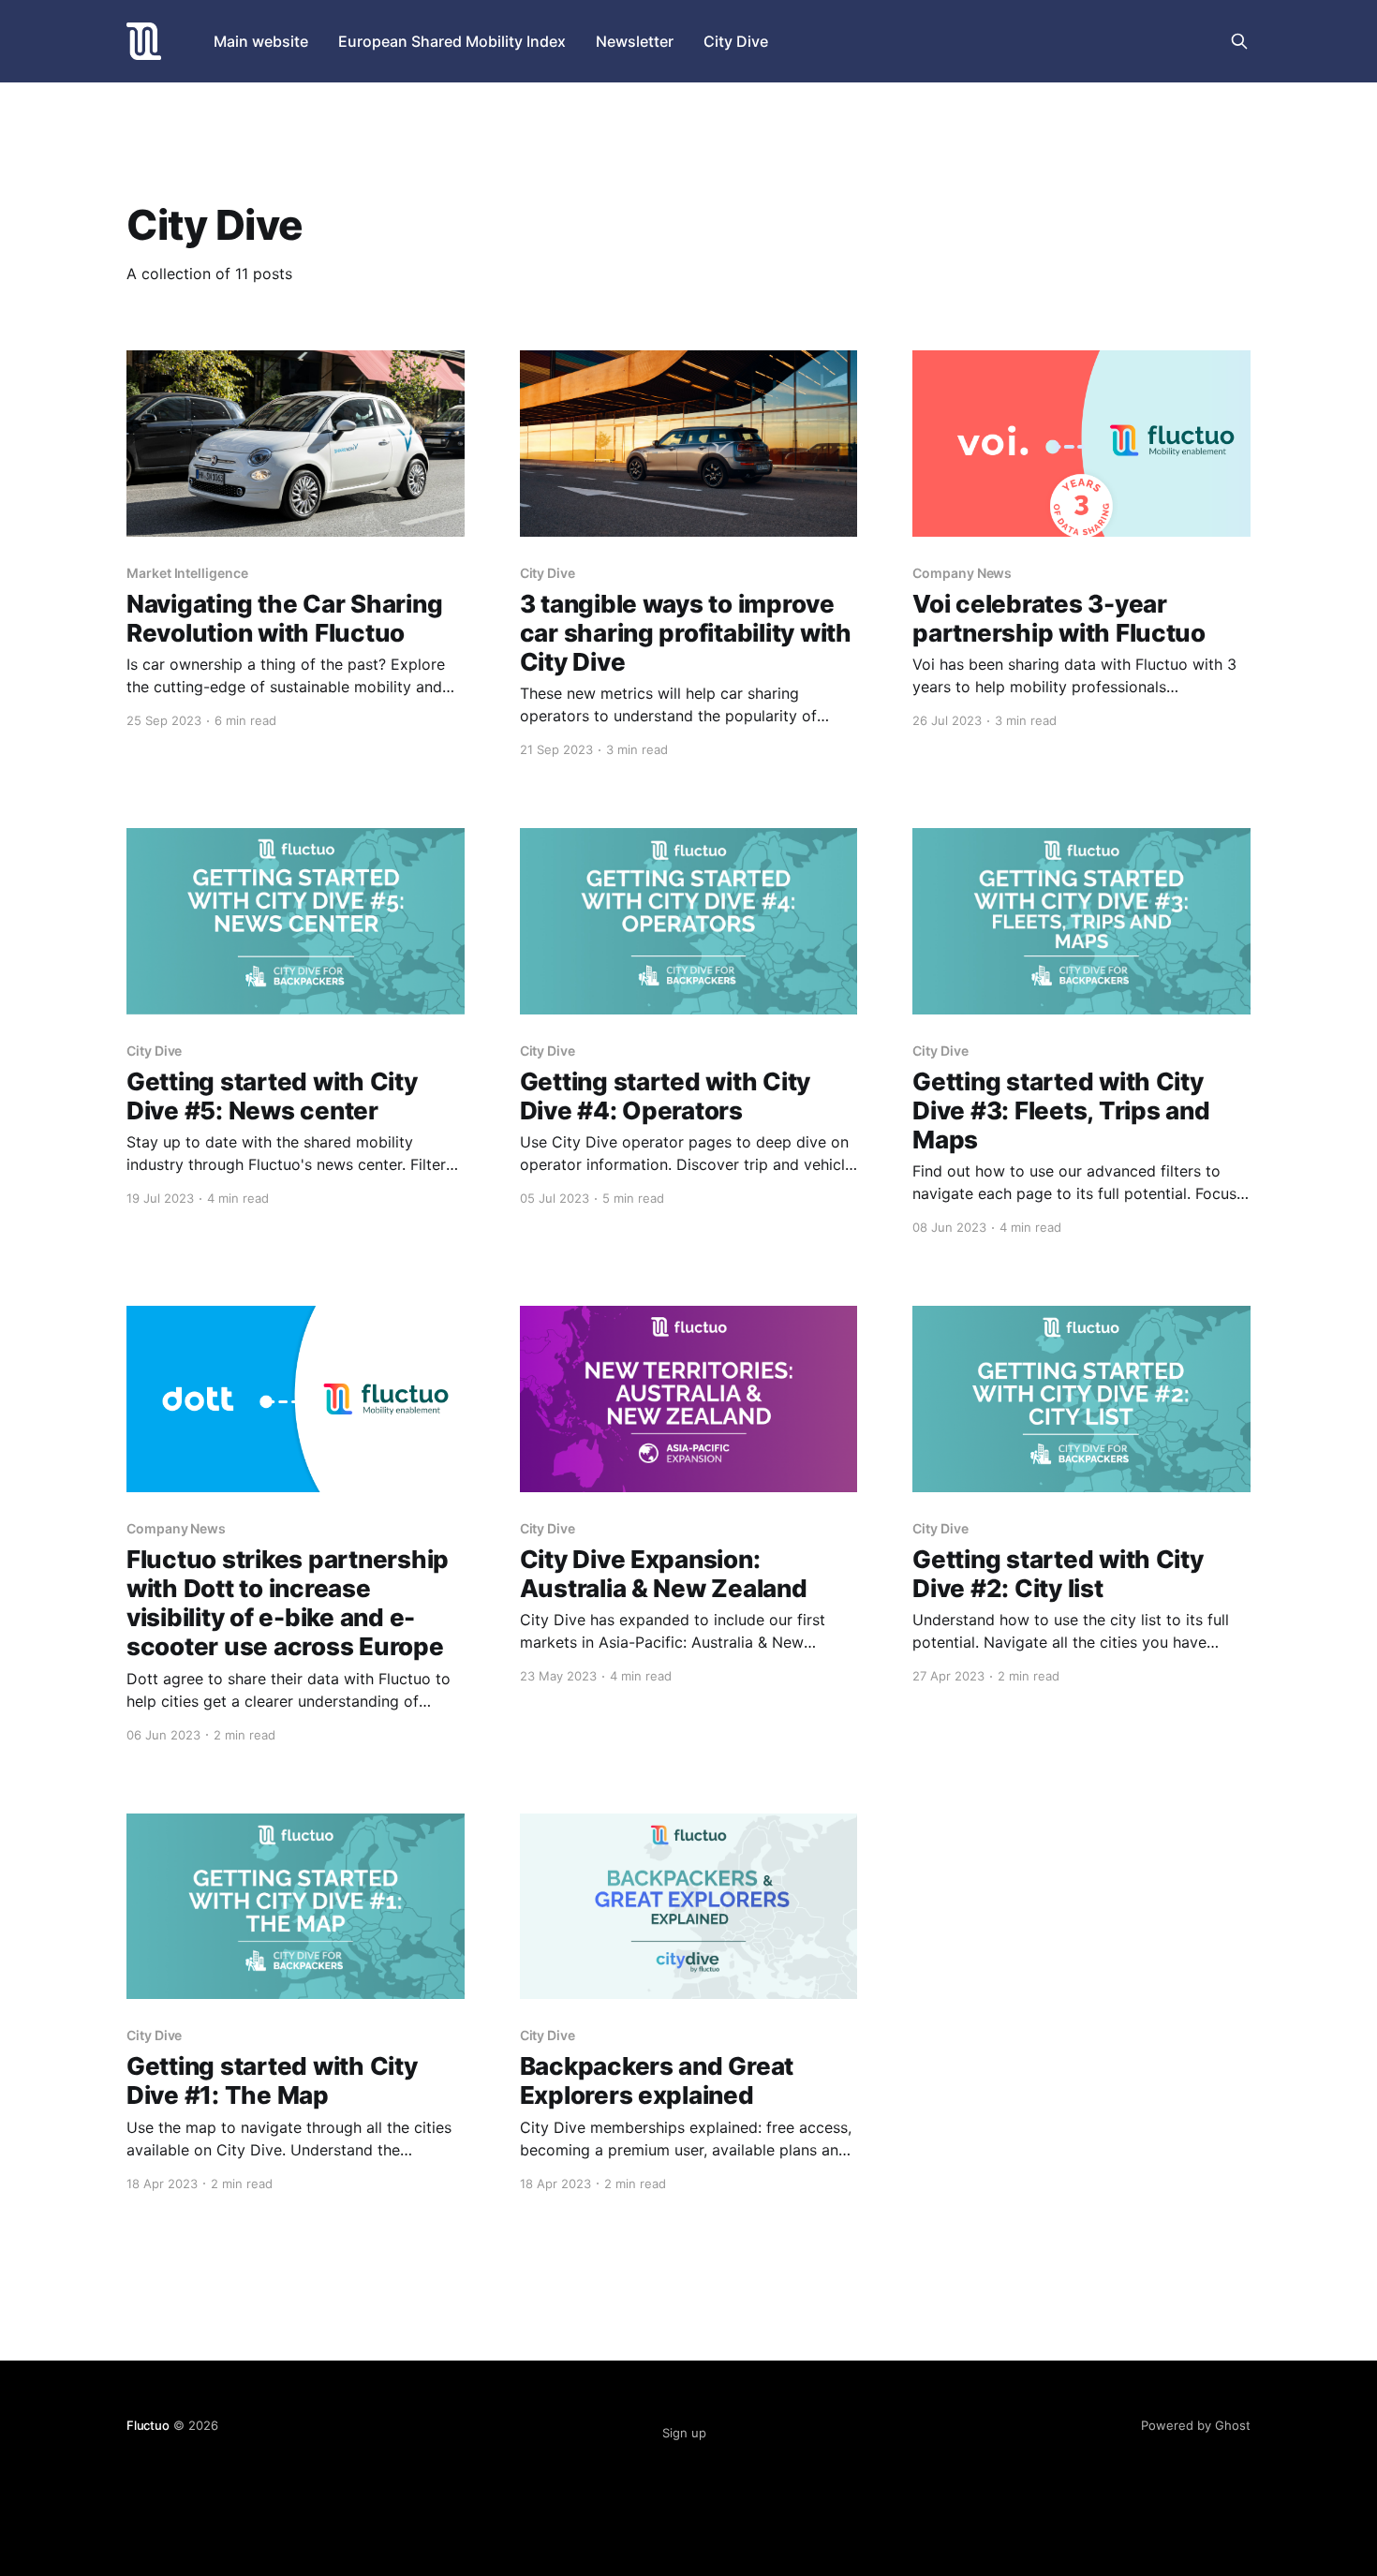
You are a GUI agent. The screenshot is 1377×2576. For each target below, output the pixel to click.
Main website (261, 41)
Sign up (684, 2433)
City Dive (736, 41)
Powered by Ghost (1196, 2425)
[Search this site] (1239, 41)
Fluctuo (148, 2425)
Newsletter (635, 41)
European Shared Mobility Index (452, 41)
